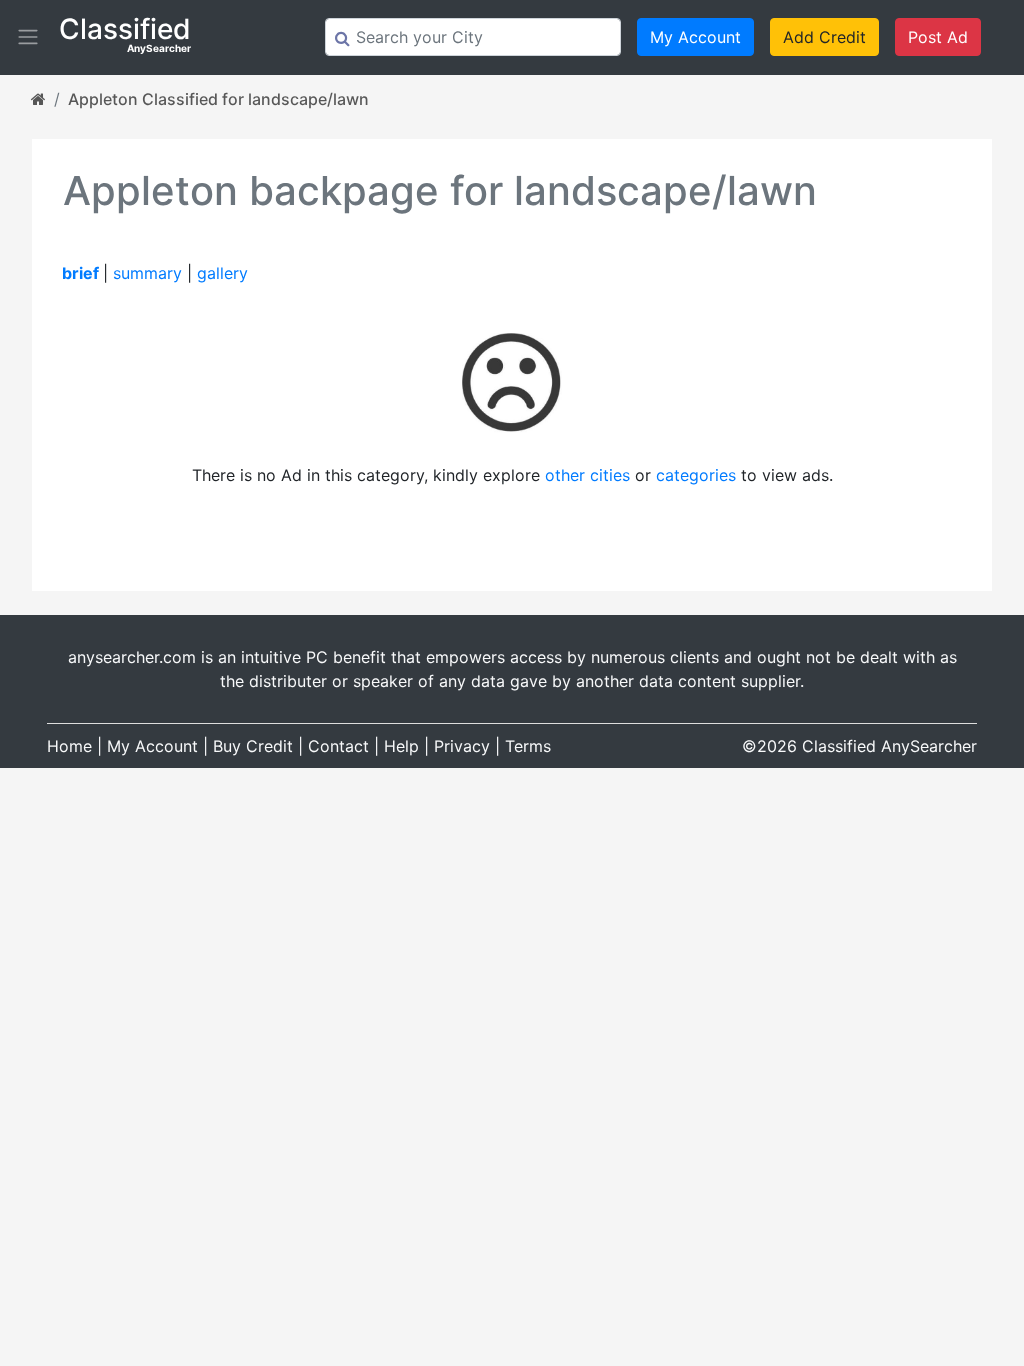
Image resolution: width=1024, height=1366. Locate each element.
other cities (587, 475)
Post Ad (938, 37)
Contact (338, 746)
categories (696, 475)
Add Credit (824, 37)
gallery (222, 273)
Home (69, 746)
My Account (695, 37)
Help (401, 746)
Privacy (462, 746)
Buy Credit (253, 746)
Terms (528, 746)
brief (80, 273)
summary (147, 273)
